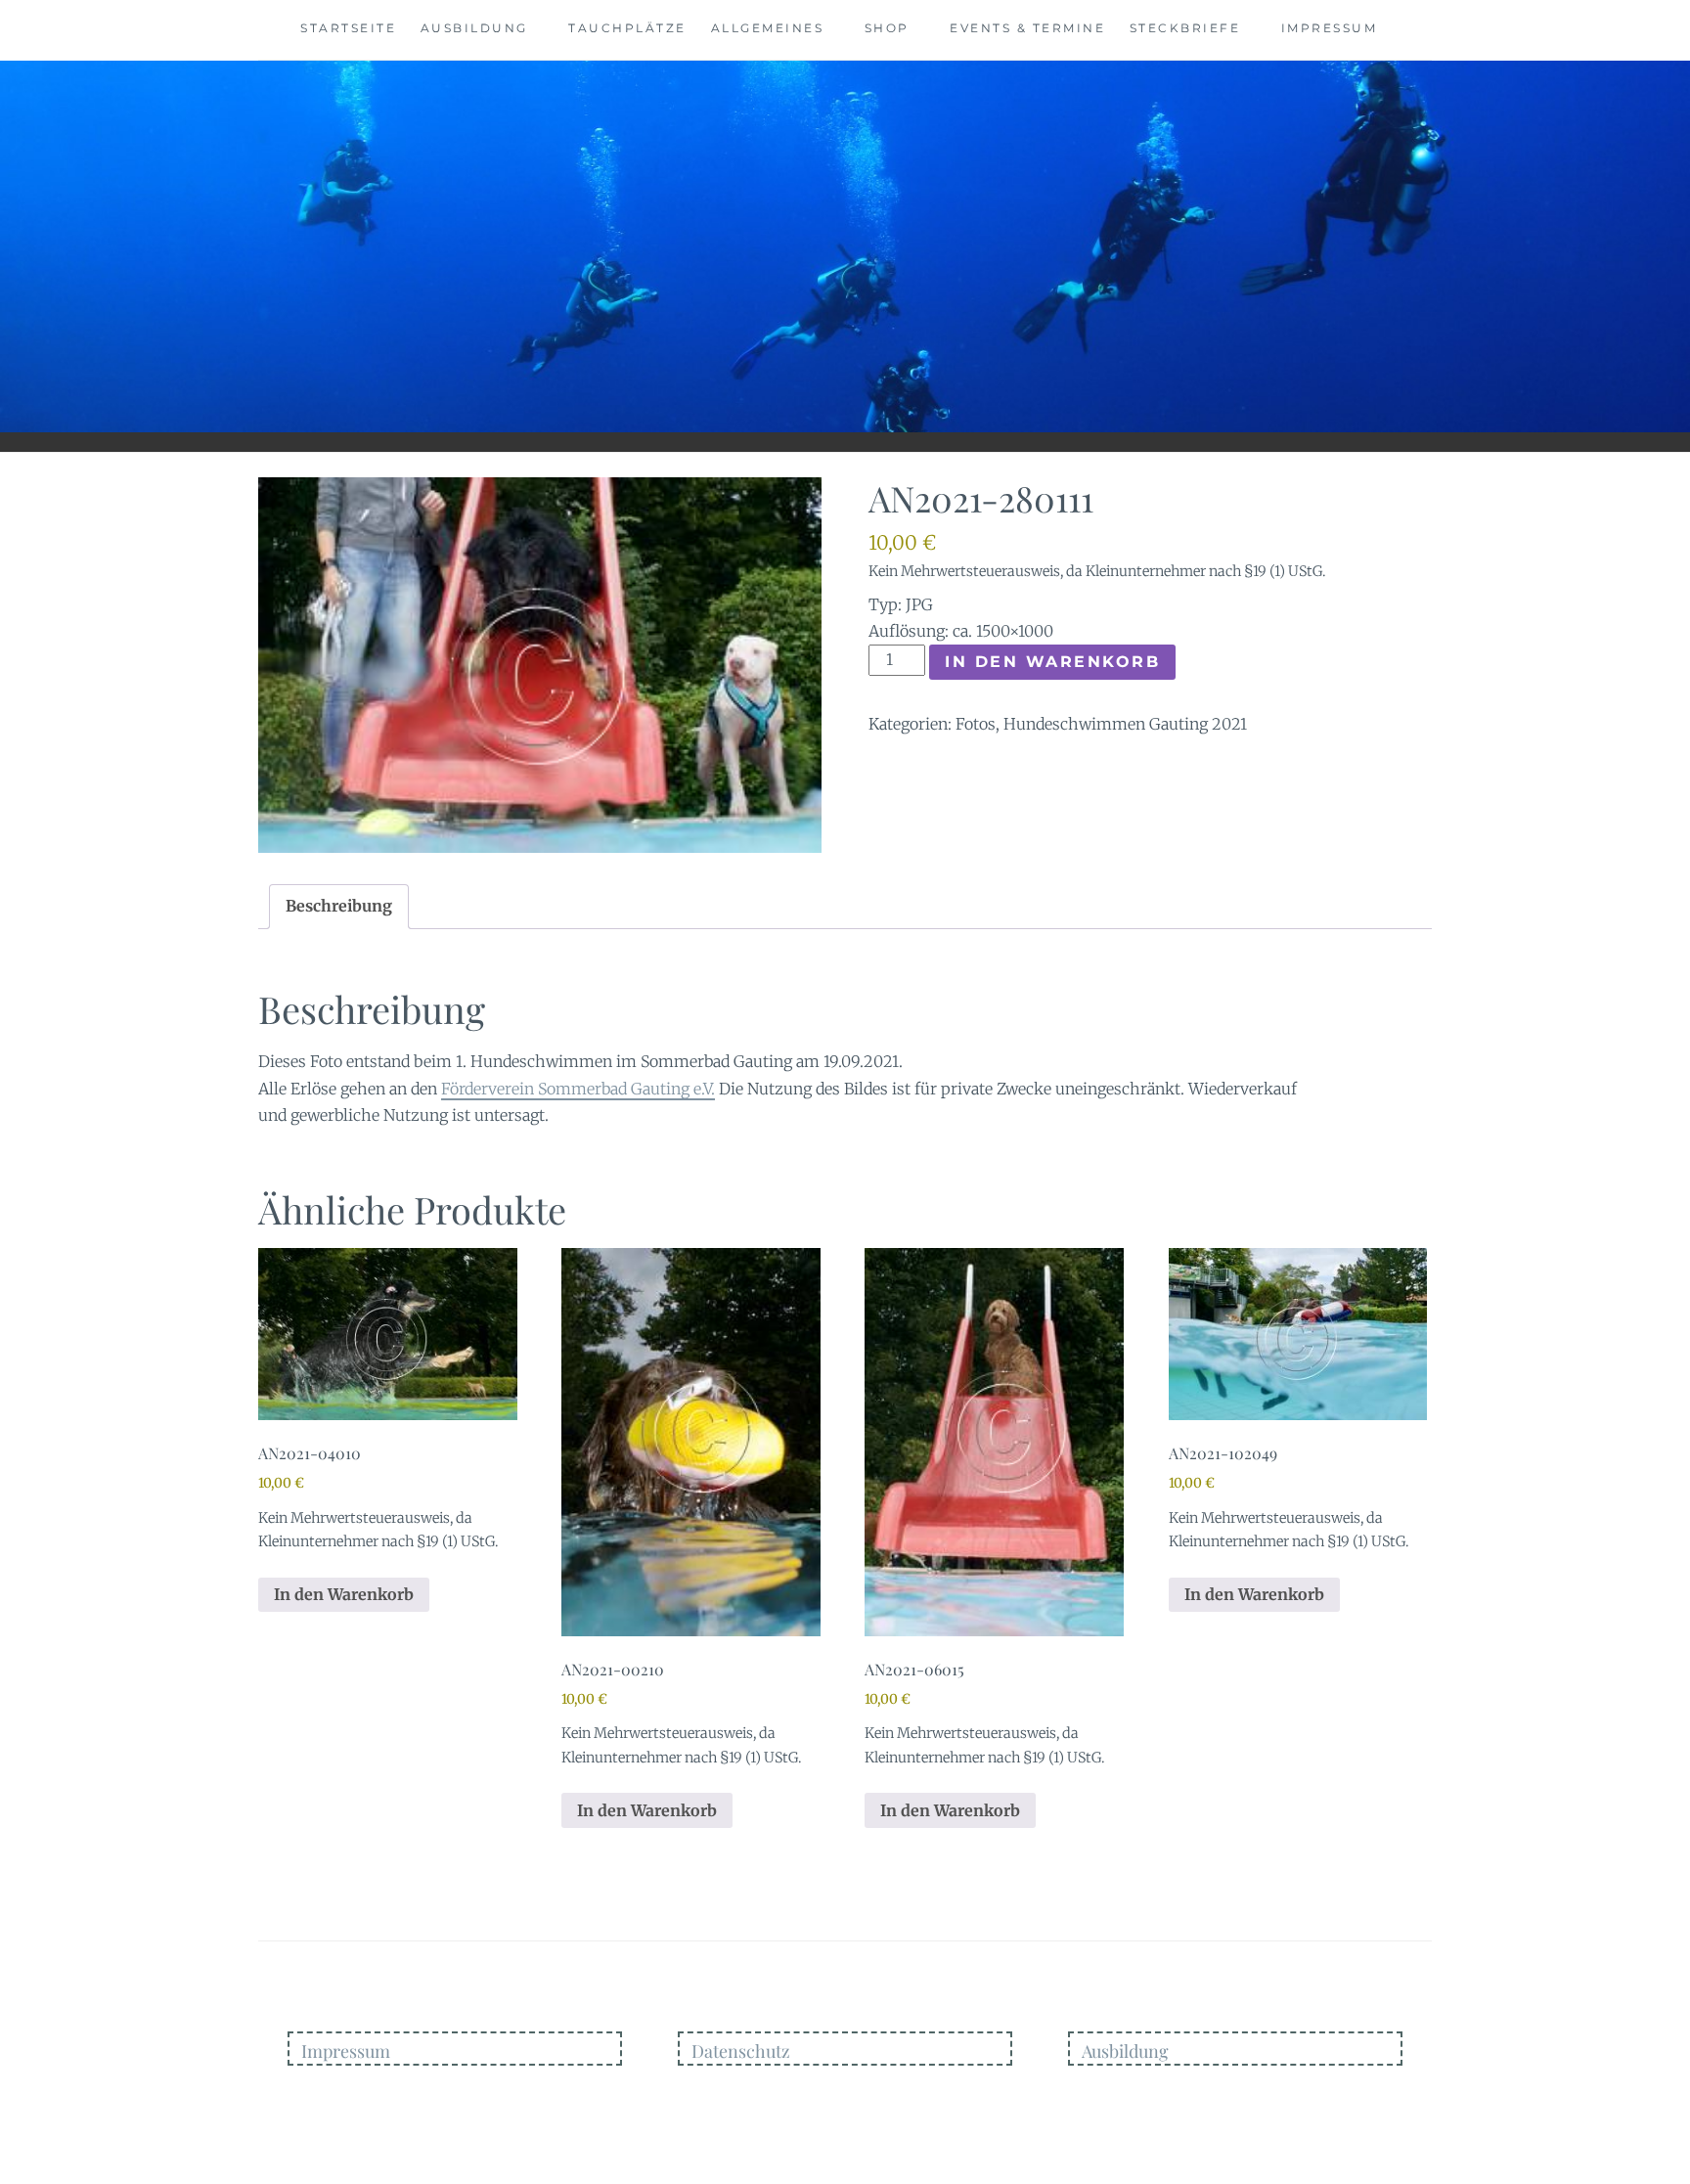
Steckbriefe (1185, 28)
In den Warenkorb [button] (344, 1594)
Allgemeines (768, 28)
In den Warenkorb (1052, 662)
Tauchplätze (627, 28)
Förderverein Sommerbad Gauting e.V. (578, 1089)
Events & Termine (1027, 28)
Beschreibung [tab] (339, 906)
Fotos (976, 724)
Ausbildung (474, 28)
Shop (887, 28)
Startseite (348, 28)
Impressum (1330, 28)
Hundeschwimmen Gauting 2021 (1125, 724)
